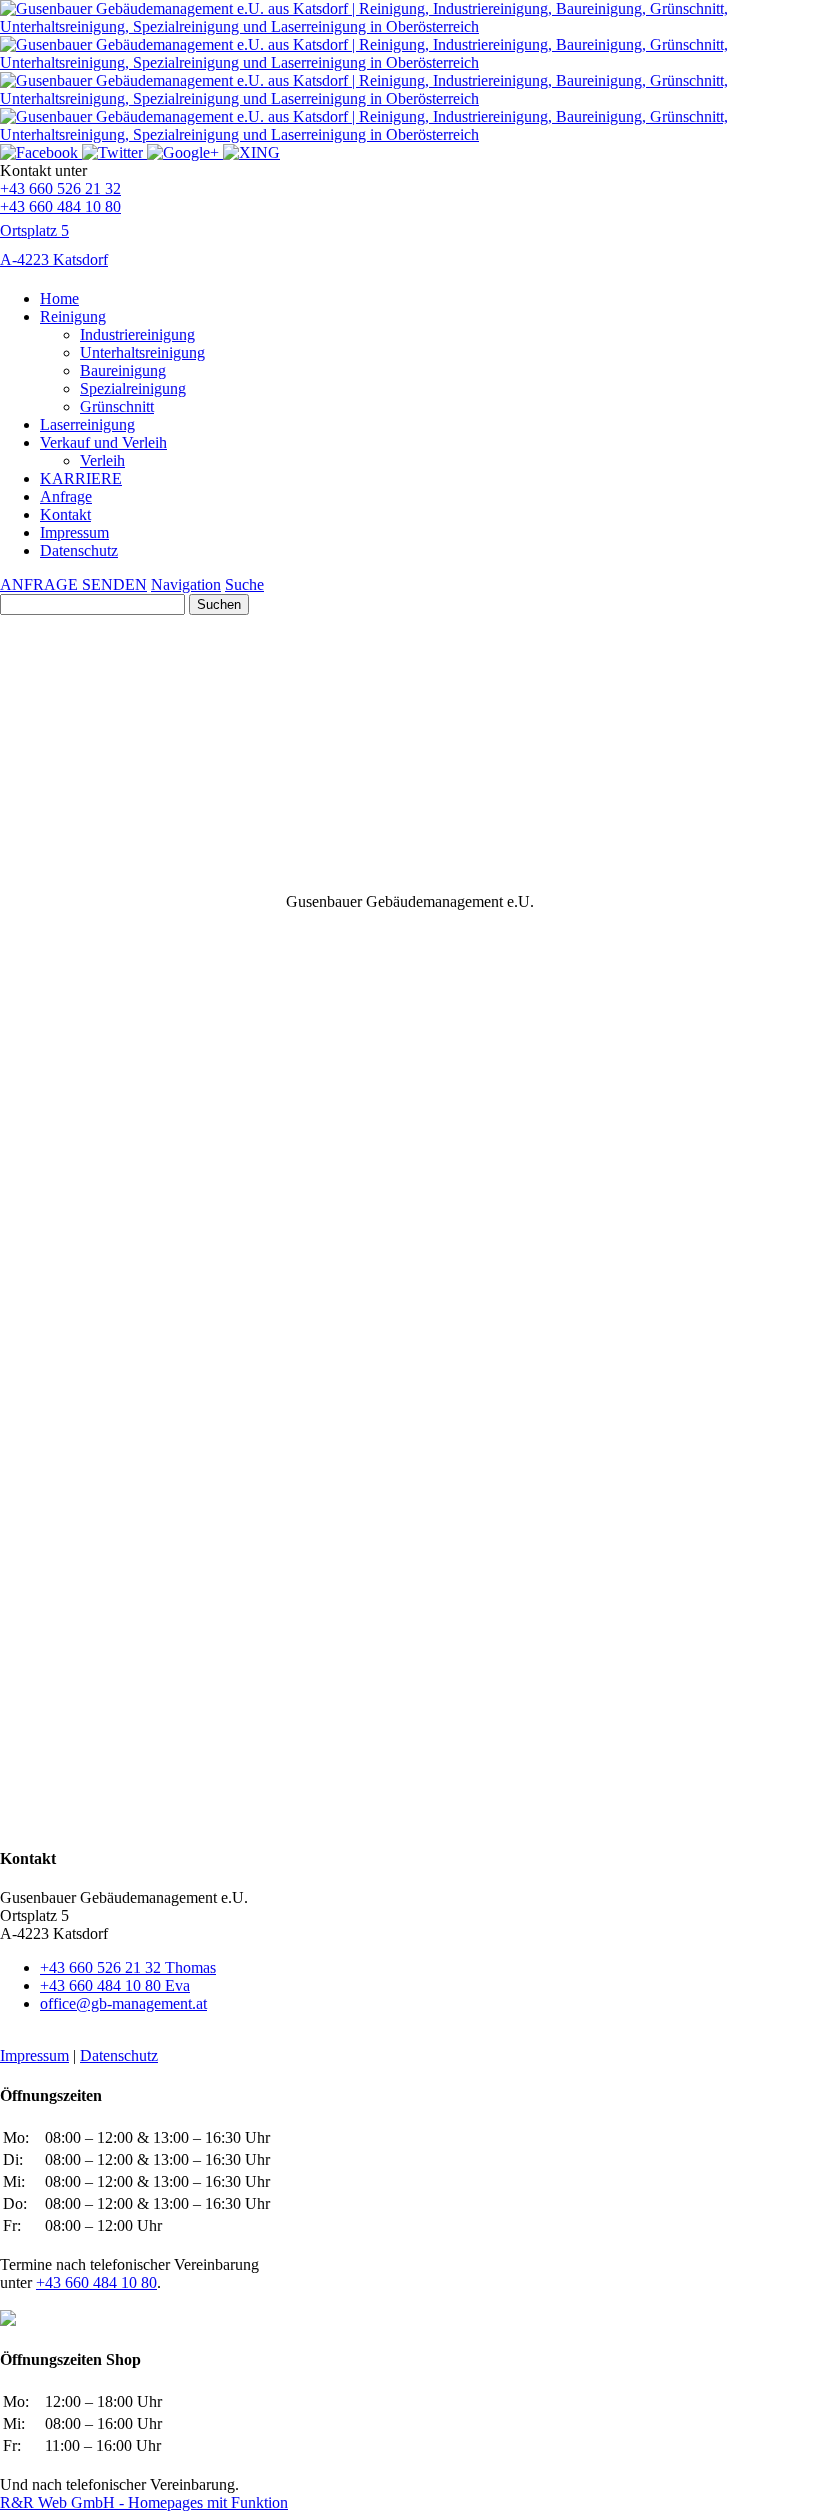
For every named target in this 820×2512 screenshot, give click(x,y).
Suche (244, 584)
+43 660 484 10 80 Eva (115, 1985)
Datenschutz (79, 550)
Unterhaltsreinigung (142, 352)
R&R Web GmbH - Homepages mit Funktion (144, 2502)
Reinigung (73, 316)
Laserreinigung (87, 424)
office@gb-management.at (123, 2003)
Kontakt (65, 514)
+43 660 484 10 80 (60, 206)
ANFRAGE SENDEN (73, 584)
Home (59, 298)
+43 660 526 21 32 (60, 188)
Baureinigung (123, 370)
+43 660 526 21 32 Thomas (128, 1967)
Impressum (74, 532)
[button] (410, 845)
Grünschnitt (117, 406)
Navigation (186, 584)
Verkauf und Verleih (103, 442)
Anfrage (66, 496)
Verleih (102, 460)
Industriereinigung (137, 334)
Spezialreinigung (133, 388)
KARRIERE (81, 478)
